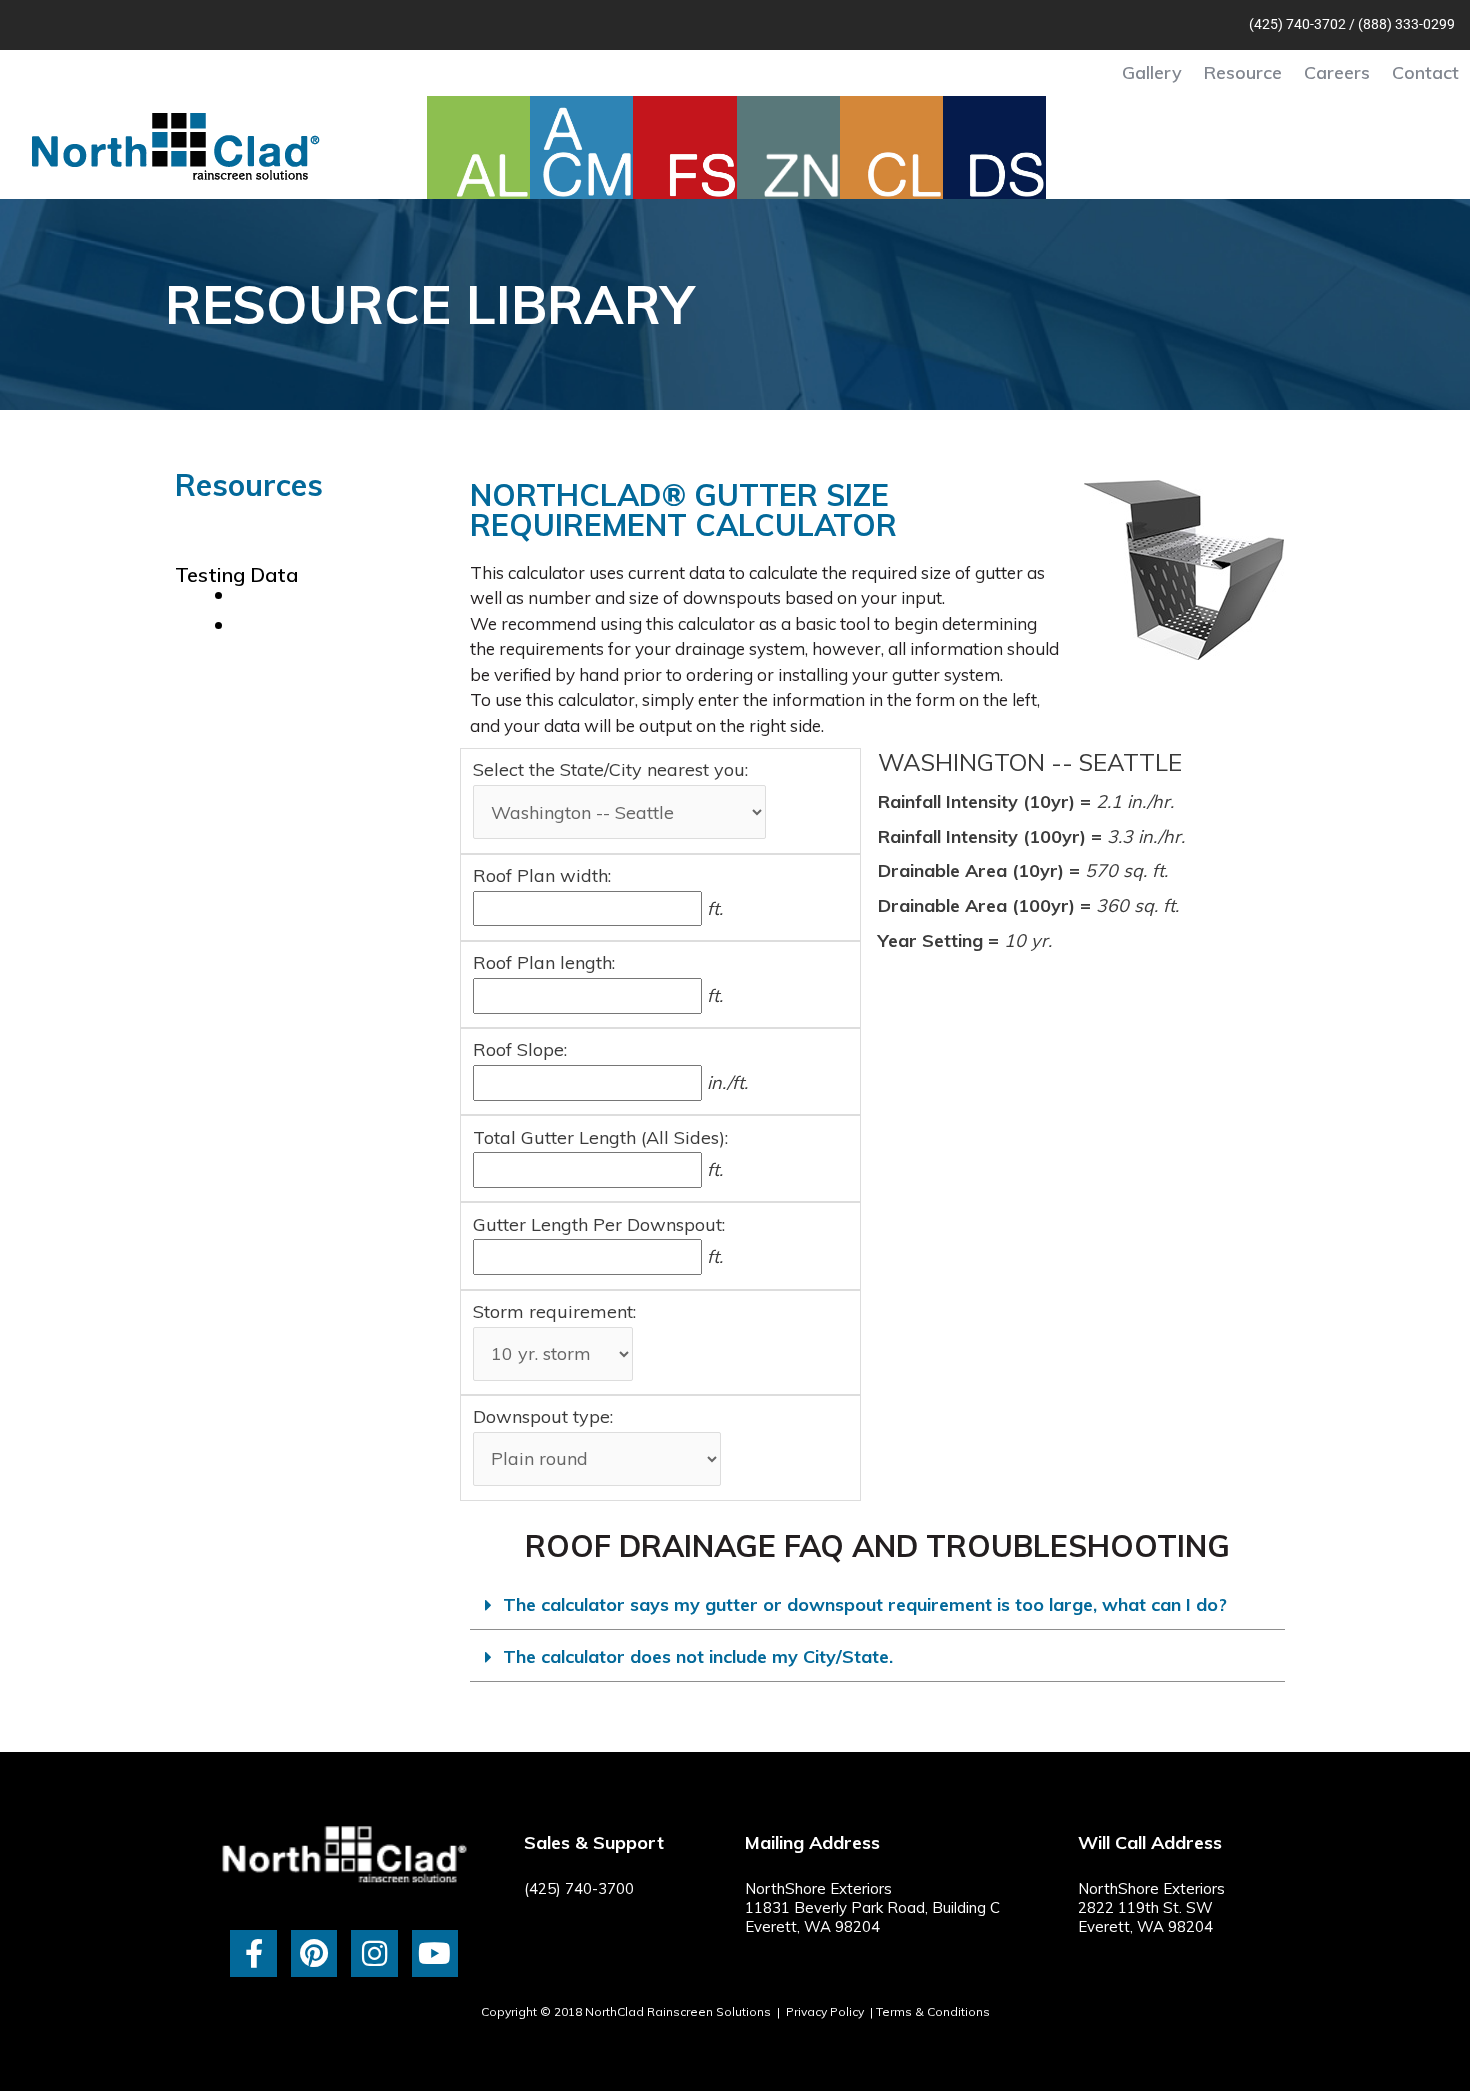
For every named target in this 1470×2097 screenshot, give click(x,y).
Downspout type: (543, 1416)
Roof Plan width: (542, 875)
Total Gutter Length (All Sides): (600, 1137)
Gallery (1152, 72)
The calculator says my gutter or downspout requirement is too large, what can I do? (865, 1604)
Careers (1337, 72)
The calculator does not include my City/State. (698, 1656)
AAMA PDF (289, 594)
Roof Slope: (520, 1049)
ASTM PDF (288, 624)
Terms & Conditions (933, 2011)
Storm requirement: (554, 1311)
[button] (877, 1605)
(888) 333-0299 (1406, 24)
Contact (1425, 72)
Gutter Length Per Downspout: (599, 1224)
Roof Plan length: (544, 962)
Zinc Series (225, 564)
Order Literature (252, 704)
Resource (1243, 72)
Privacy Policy (825, 2011)
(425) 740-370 (1293, 24)
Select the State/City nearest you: (610, 769)
